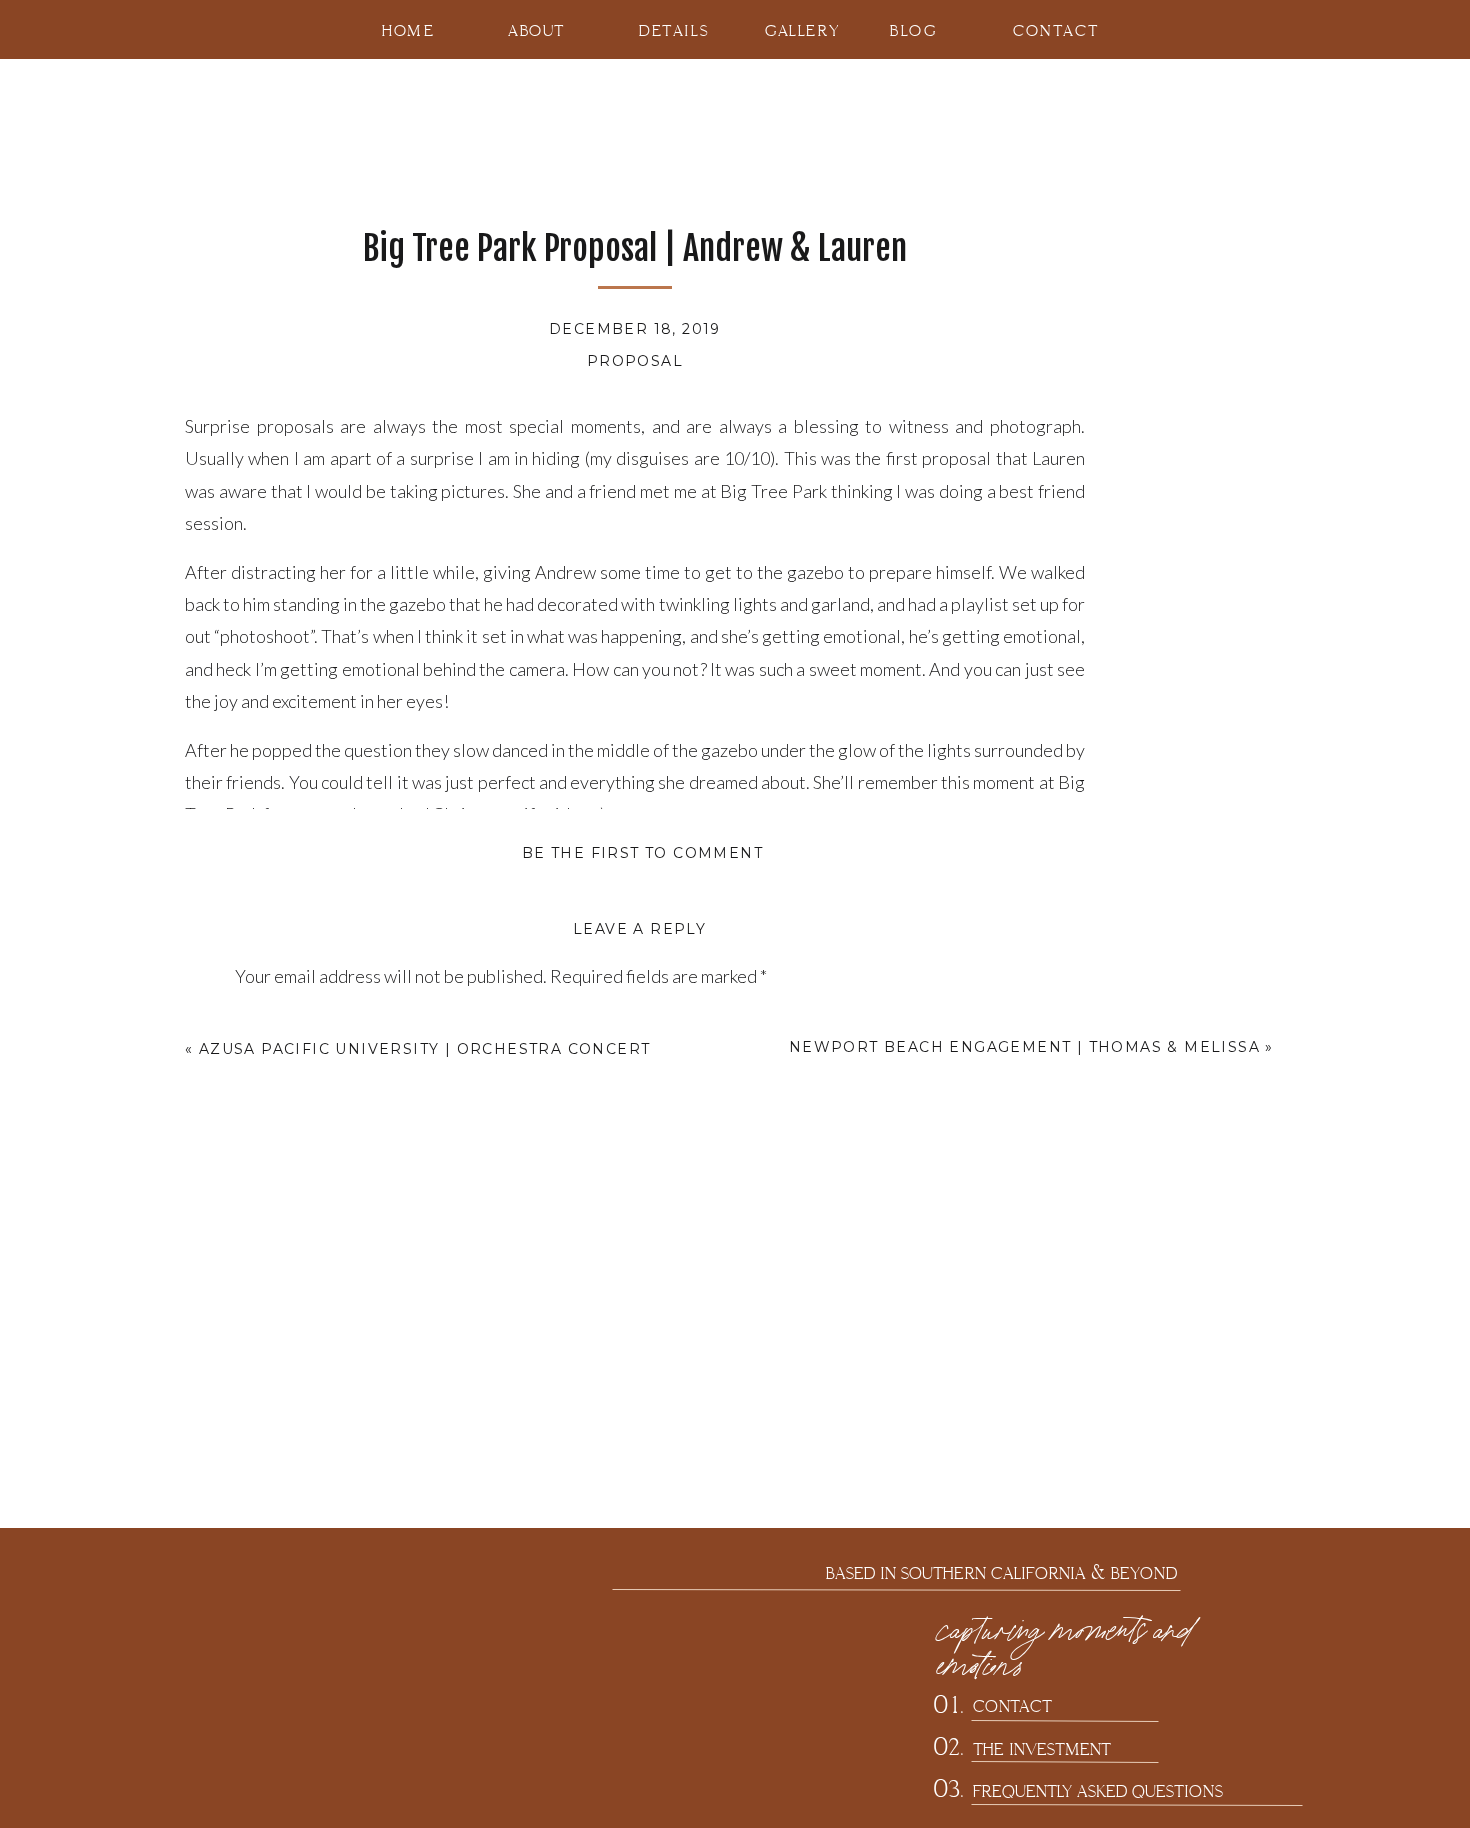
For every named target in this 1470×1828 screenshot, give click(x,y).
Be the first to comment (642, 853)
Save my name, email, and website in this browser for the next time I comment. (528, 1600)
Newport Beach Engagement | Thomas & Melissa (1024, 1047)
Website (269, 1490)
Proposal (635, 361)
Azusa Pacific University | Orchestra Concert (425, 1049)
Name (263, 1335)
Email (261, 1412)
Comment (277, 1022)
